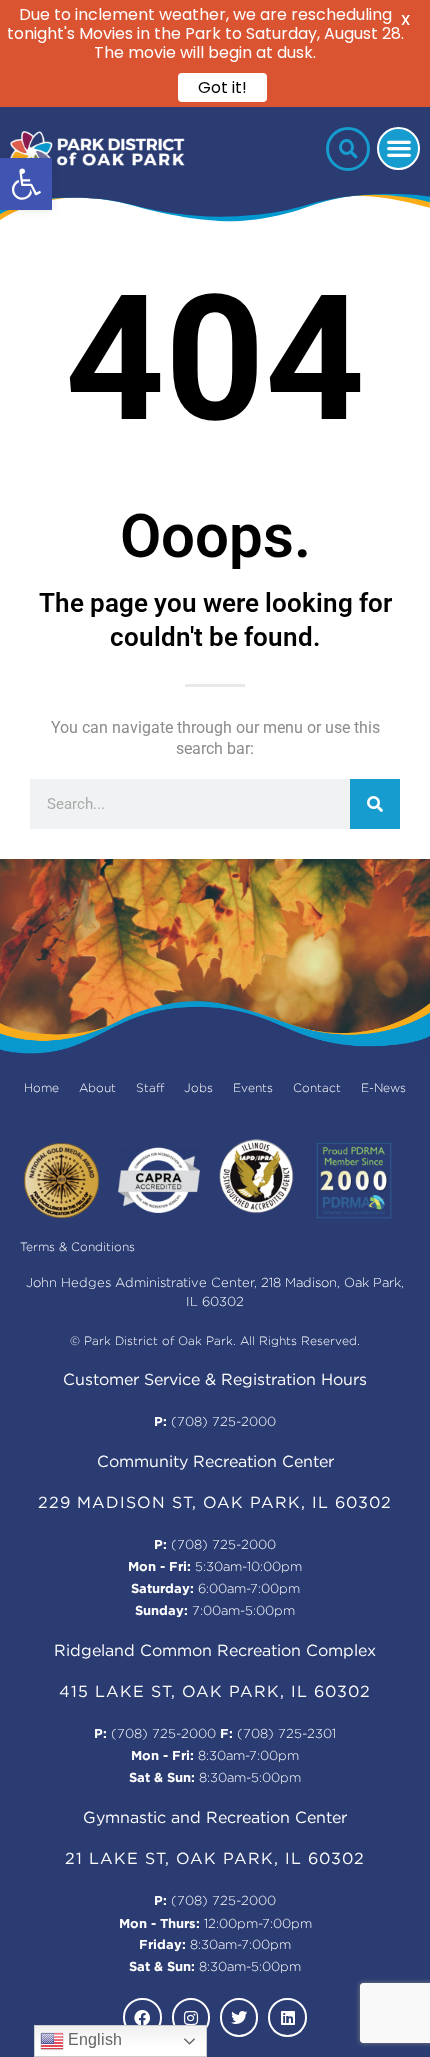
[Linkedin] (287, 2017)
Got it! (222, 87)
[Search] (375, 804)
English (93, 2039)
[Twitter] (239, 2017)
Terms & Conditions (77, 1247)
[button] (26, 184)
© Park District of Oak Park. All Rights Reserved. (215, 1341)
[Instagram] (191, 2017)
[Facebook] (142, 2017)
